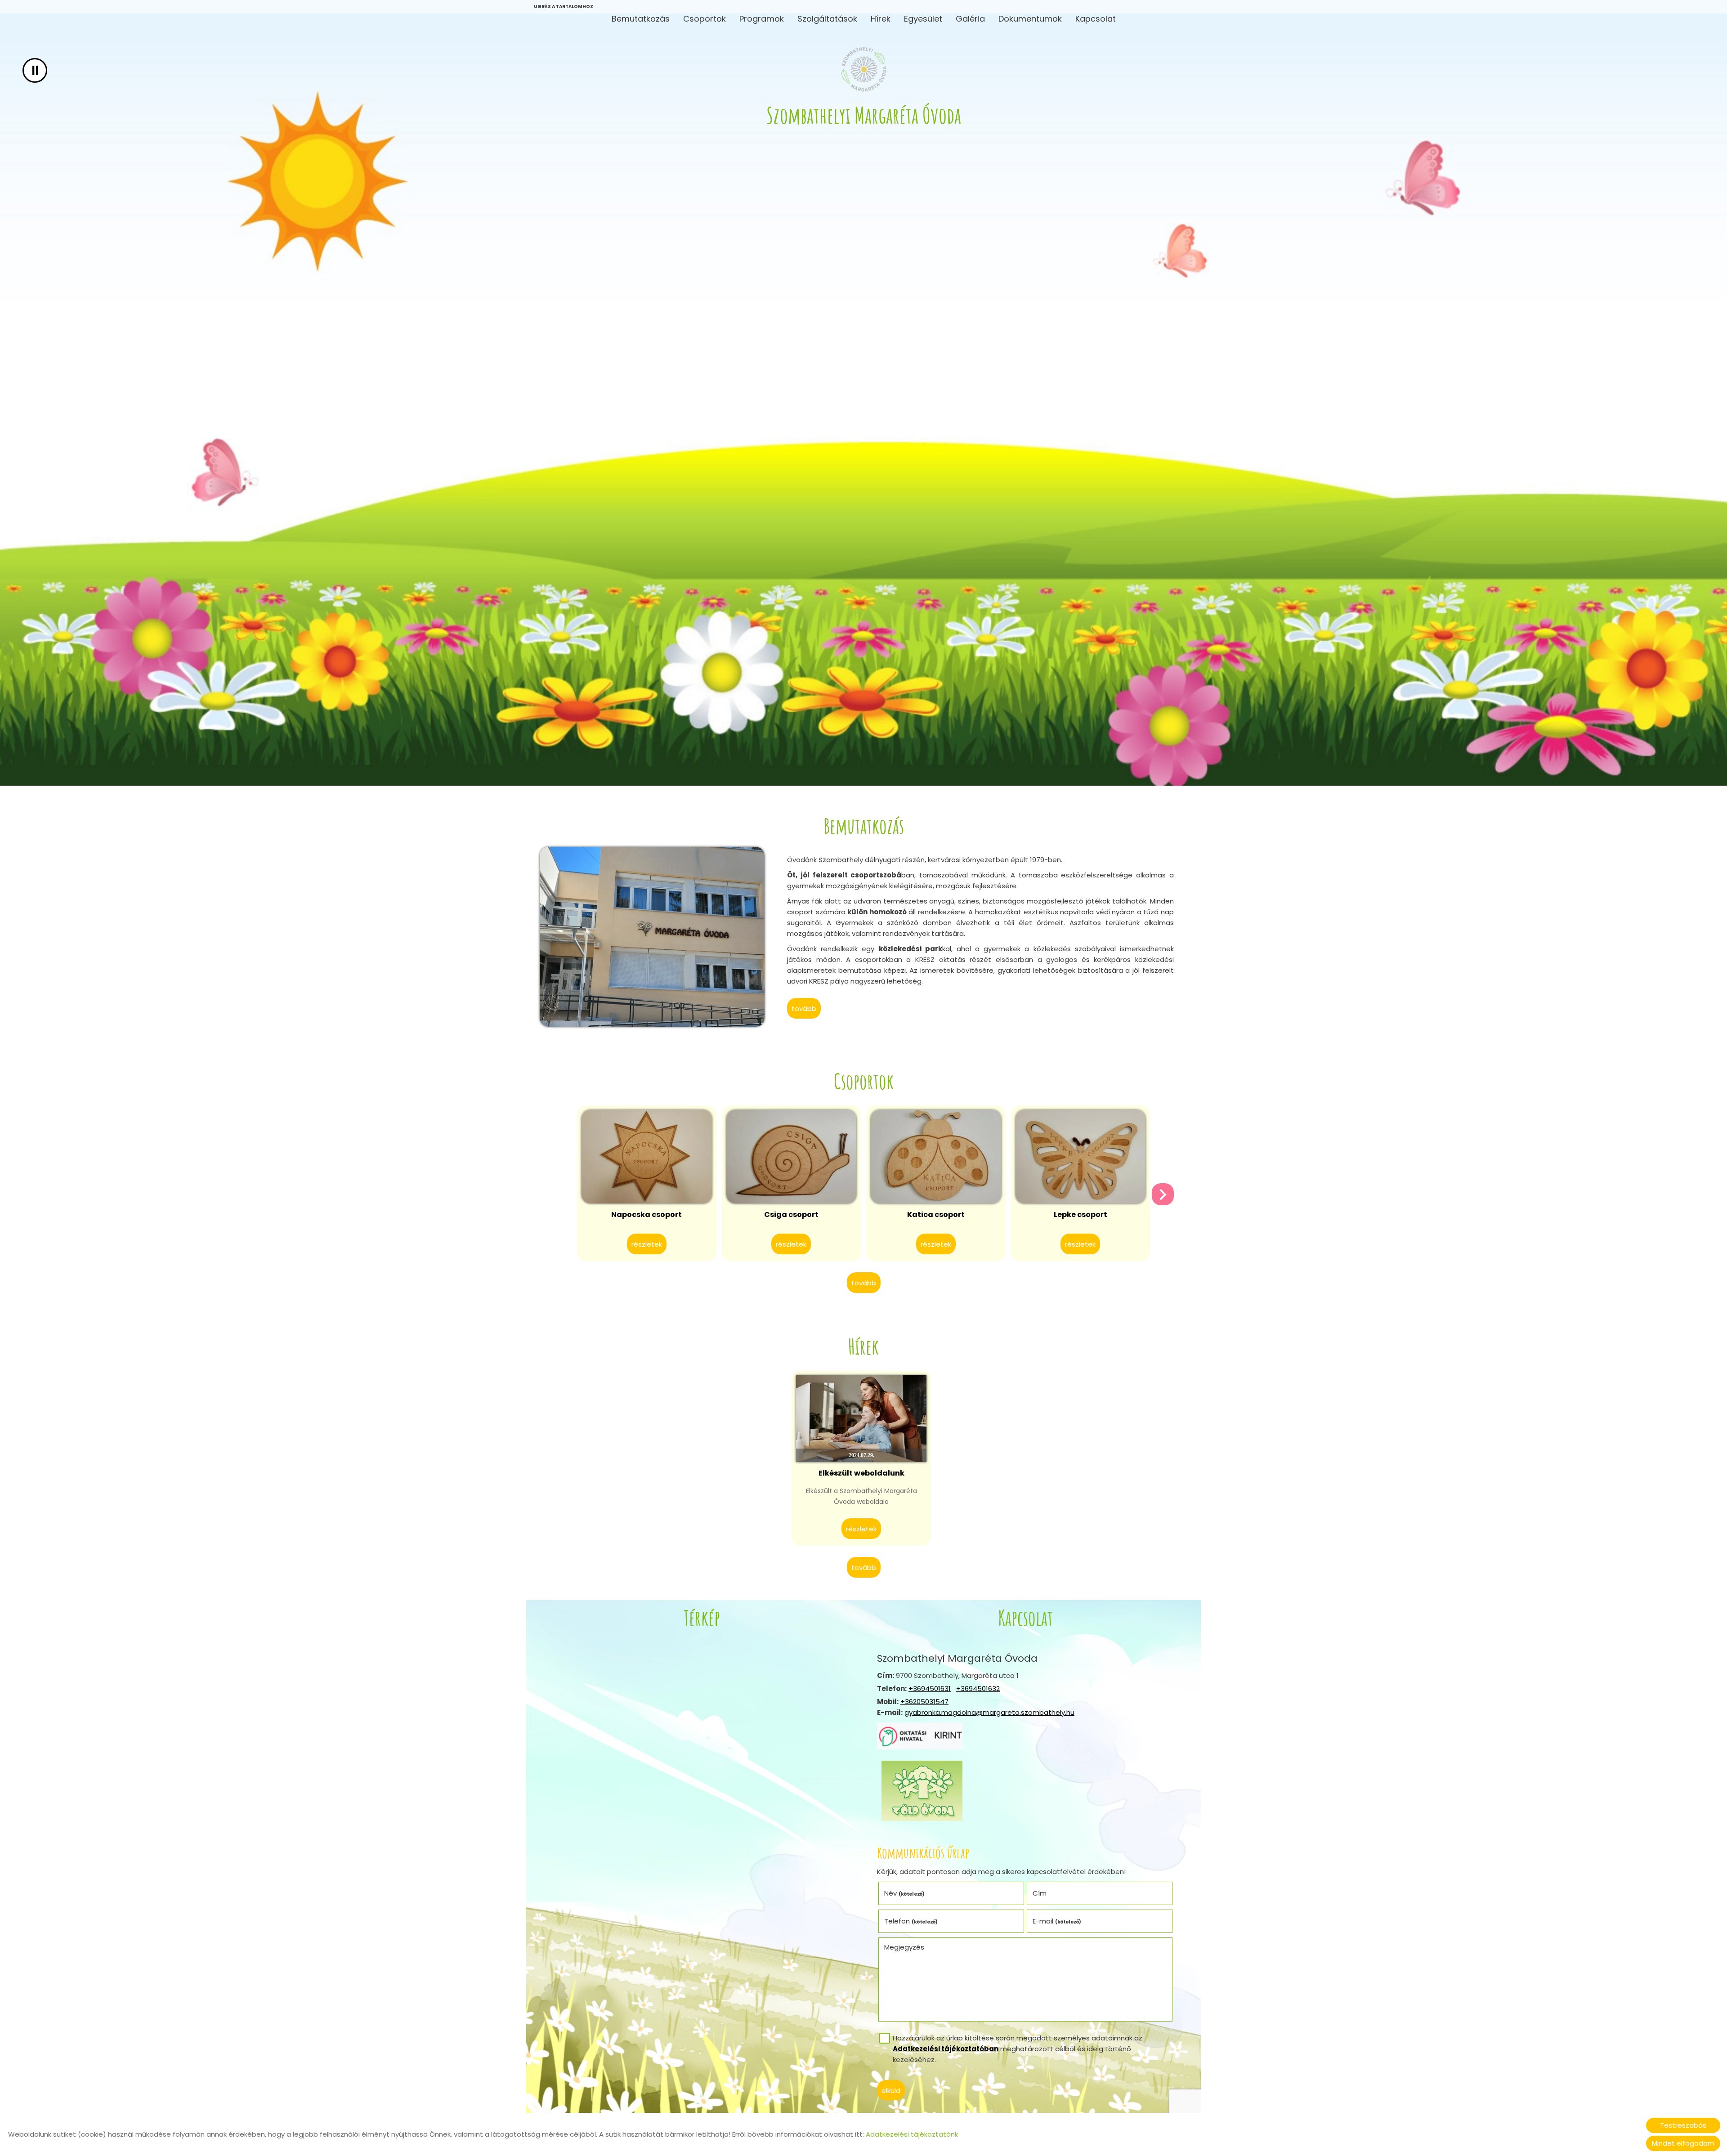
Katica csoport (936, 1214)
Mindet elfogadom (1683, 2143)
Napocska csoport (647, 1214)
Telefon (911, 1921)
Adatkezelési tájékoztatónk (912, 2134)
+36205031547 (924, 1702)
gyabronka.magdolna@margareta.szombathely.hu (989, 1712)
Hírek (881, 19)
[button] (1163, 1194)
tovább (804, 1009)
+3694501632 (978, 1689)
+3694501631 (930, 1689)
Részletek (647, 1244)
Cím (1040, 1893)
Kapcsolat (1096, 19)
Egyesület (923, 19)
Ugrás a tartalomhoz (564, 7)
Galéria (970, 19)
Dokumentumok (1030, 19)
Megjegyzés (904, 1947)
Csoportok (705, 19)
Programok (762, 19)
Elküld (891, 2091)
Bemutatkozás (641, 19)
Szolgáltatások (827, 19)
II (35, 70)
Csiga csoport (791, 1214)
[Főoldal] (864, 69)
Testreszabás (1683, 2125)
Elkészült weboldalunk (861, 1473)
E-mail (1057, 1921)
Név (905, 1893)
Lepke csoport (1080, 1214)
